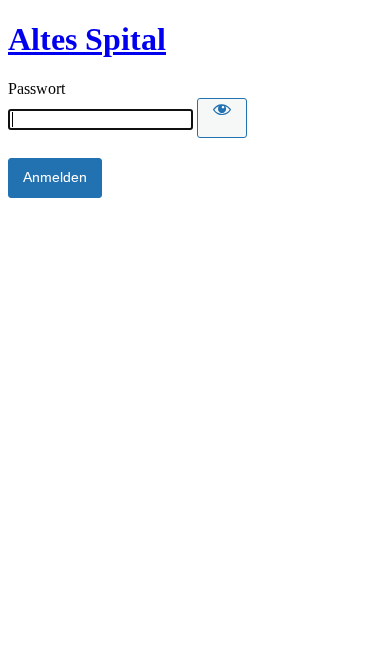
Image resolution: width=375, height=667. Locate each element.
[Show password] (222, 118)
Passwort (36, 88)
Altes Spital (87, 39)
